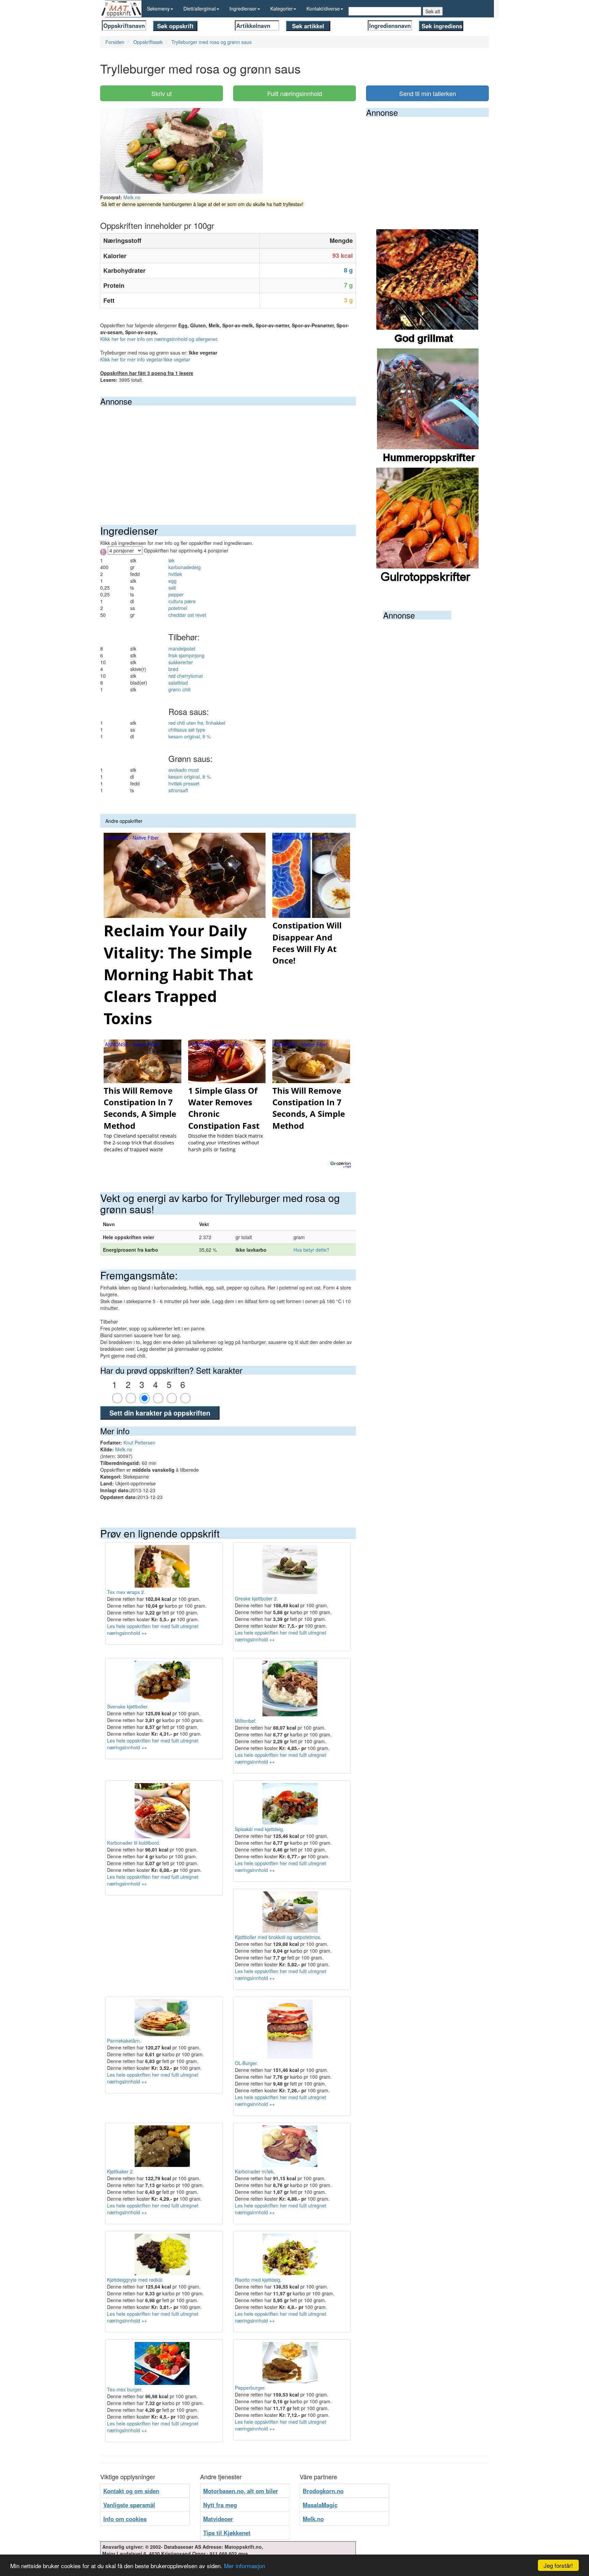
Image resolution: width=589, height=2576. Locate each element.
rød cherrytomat (186, 676)
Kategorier (282, 9)
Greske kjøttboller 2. (256, 1598)
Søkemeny (158, 9)
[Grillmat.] (427, 288)
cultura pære (182, 601)
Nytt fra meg (220, 2505)
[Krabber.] (427, 407)
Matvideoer (218, 2519)
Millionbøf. (246, 1721)
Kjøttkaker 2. (120, 2171)
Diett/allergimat (200, 9)
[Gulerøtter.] (427, 527)
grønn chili (179, 689)
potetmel (178, 608)
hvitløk (175, 574)
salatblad (178, 683)
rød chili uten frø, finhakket (197, 723)
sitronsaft (178, 790)
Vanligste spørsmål (129, 2505)
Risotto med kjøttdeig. (258, 2280)
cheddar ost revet (187, 615)
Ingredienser (243, 9)
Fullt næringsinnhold (295, 93)
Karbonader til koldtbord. (134, 1843)
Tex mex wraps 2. (126, 1592)
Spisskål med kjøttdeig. (260, 1829)
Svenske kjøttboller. (128, 1706)
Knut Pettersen (139, 1442)
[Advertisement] (228, 457)
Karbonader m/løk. (255, 2171)
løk (171, 560)
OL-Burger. (246, 2063)
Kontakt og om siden (131, 2491)
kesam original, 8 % (190, 736)
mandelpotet (182, 649)
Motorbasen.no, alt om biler (241, 2491)
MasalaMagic (320, 2505)
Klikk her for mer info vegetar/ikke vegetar (145, 359)
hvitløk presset (184, 783)
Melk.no (132, 197)
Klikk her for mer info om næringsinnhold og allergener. (159, 339)
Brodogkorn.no (323, 2491)
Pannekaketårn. (124, 2041)
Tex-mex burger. (125, 2389)
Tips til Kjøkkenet (227, 2533)
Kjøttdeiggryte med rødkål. (135, 2280)
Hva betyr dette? (311, 1250)
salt (172, 588)
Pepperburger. (250, 2388)
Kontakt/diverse (323, 9)
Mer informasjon (245, 2566)
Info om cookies (125, 2519)
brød (173, 669)
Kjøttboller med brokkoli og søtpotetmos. (278, 1937)
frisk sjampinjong (186, 655)
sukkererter (181, 662)
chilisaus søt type (187, 730)
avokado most (184, 770)
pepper (176, 594)
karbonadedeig (185, 567)
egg (172, 581)
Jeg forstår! (558, 2565)
